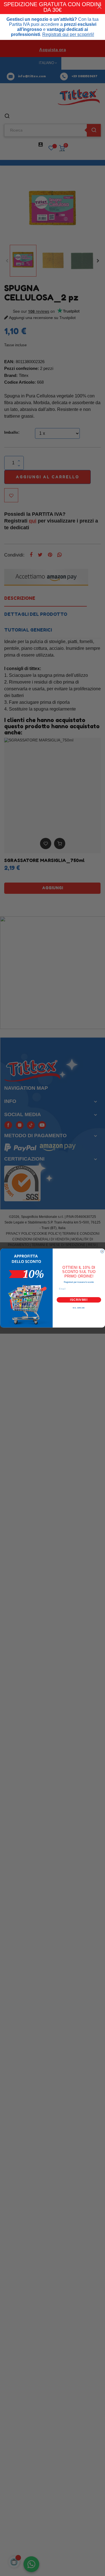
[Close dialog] (102, 1252)
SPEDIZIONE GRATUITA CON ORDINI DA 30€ (53, 7)
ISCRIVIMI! (79, 1300)
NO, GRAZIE (79, 1308)
